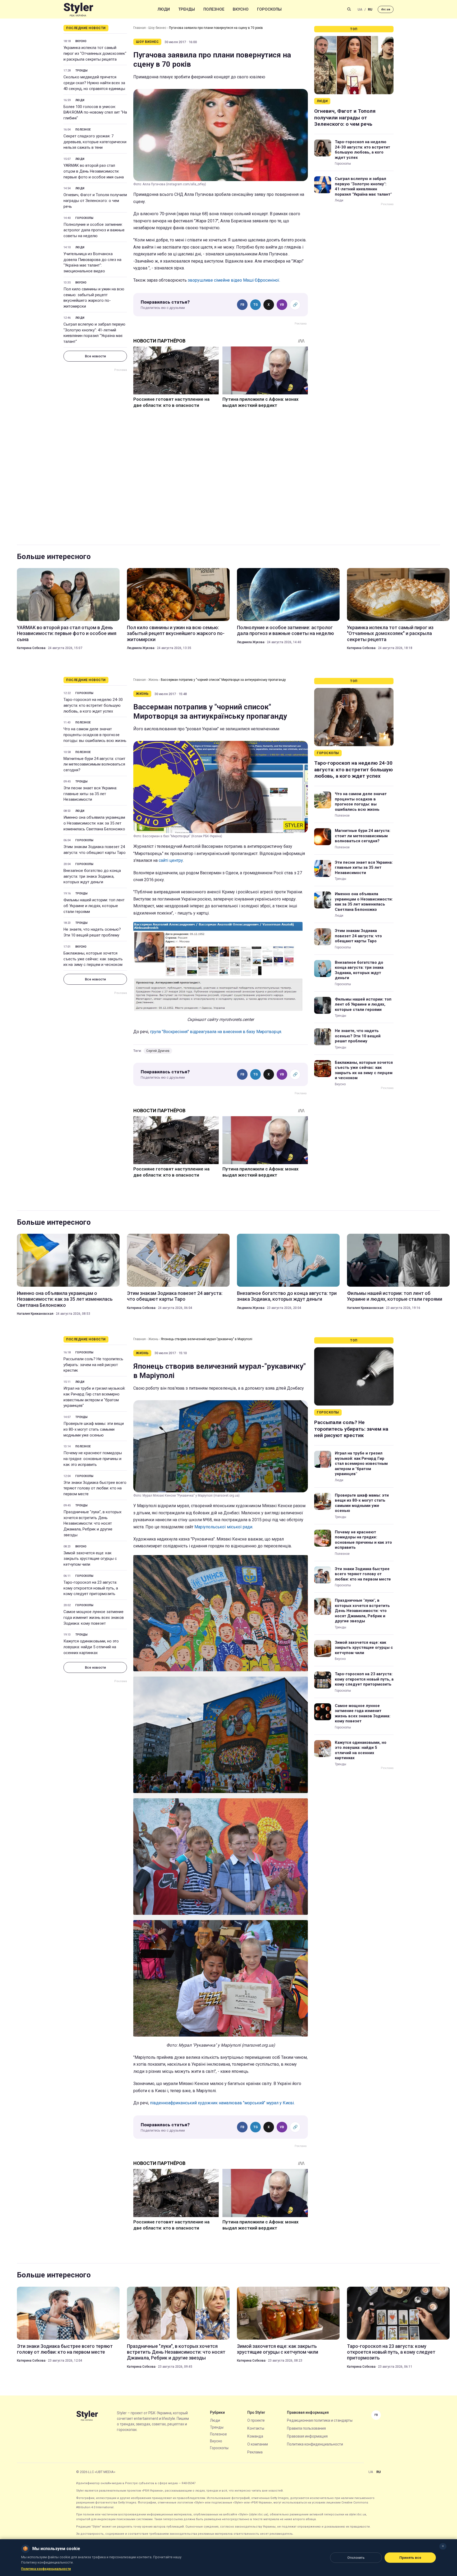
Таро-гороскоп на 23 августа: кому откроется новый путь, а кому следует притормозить (91, 1588)
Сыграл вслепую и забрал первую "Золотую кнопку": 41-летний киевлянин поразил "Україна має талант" (94, 333)
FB (242, 305)
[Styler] (78, 9)
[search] (349, 9)
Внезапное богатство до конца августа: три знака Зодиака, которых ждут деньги (92, 876)
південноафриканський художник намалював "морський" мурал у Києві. (222, 2103)
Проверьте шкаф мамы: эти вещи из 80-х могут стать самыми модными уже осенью (94, 1429)
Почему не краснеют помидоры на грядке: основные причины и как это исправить (93, 1459)
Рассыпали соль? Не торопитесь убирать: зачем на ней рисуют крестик (93, 1365)
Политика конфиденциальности (315, 2444)
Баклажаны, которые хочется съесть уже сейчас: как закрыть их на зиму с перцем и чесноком (93, 959)
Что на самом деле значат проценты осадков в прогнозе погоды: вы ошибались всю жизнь (95, 735)
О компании (258, 2444)
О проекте (256, 2420)
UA (360, 9)
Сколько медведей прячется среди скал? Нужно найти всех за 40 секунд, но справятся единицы (94, 83)
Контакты (256, 2428)
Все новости (95, 356)
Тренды (187, 9)
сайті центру (171, 860)
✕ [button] (443, 2546)
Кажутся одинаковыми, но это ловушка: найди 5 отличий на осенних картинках (91, 1647)
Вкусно (241, 9)
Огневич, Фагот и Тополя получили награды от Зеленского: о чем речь (95, 201)
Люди (164, 9)
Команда (255, 2436)
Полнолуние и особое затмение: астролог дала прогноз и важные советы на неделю (94, 230)
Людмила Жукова (141, 648)
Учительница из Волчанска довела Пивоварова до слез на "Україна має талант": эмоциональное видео (92, 262)
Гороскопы (269, 9)
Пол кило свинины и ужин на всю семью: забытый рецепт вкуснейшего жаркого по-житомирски (94, 298)
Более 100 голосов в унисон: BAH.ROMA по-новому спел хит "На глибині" (95, 112)
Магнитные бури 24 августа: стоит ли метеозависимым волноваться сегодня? (94, 764)
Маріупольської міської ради (223, 1527)
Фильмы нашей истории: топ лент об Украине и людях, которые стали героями (94, 906)
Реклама (255, 2452)
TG (256, 305)
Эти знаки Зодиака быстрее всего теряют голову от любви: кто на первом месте (95, 1488)
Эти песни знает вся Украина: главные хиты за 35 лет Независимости (90, 794)
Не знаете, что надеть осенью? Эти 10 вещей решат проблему (92, 932)
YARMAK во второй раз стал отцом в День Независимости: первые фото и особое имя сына (94, 171)
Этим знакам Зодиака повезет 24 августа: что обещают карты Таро (95, 850)
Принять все (410, 2558)
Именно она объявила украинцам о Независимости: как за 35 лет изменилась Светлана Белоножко (94, 823)
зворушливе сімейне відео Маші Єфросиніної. (234, 280)
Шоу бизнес (157, 28)
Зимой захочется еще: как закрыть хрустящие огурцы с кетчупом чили (90, 1559)
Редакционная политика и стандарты (320, 2420)
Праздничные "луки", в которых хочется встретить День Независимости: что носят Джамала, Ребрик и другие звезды (92, 1523)
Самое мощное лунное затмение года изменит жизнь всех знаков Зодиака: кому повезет (94, 1618)
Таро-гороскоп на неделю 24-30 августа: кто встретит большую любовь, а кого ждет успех (362, 150)
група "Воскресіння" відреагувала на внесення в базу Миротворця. (216, 1032)
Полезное (214, 9)
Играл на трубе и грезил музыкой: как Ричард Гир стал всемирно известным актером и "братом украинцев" (94, 1397)
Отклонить (356, 2558)
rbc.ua (386, 9)
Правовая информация (307, 2436)
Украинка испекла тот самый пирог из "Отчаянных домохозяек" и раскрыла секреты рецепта (95, 53)
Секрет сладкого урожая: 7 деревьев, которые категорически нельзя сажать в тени (95, 142)
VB (282, 305)
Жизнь (153, 680)
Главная (140, 28)
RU (370, 9)
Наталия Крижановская (35, 1314)
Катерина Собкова (31, 648)
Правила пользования (306, 2428)
